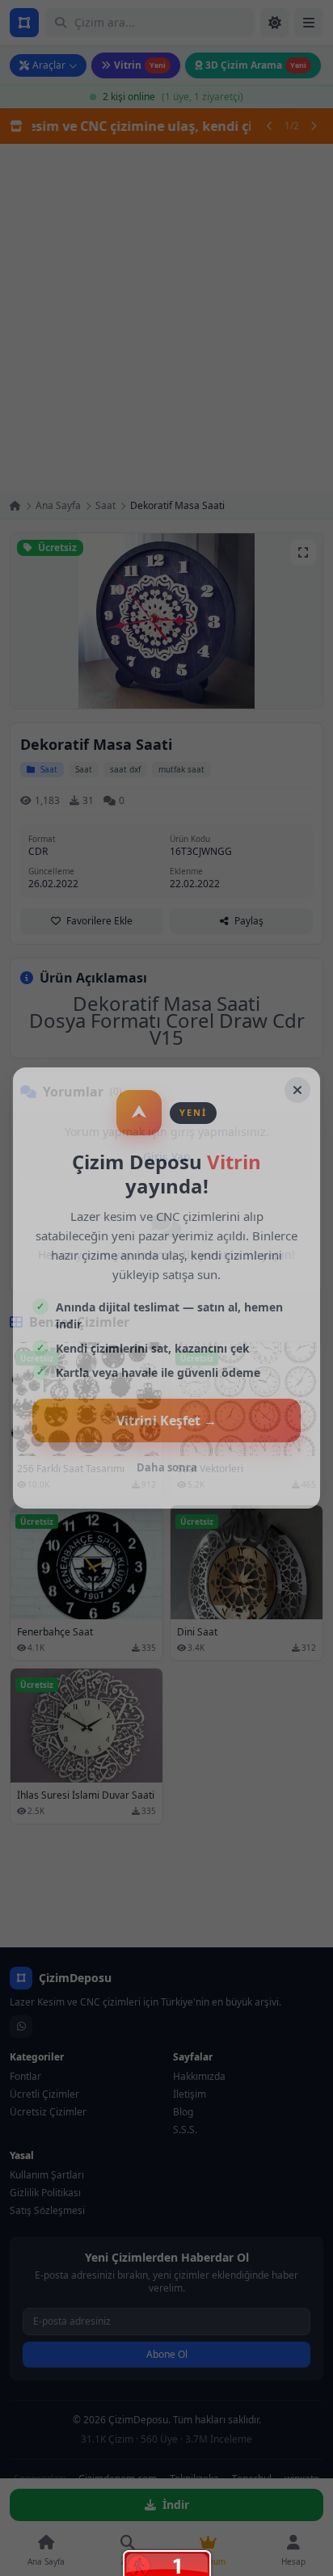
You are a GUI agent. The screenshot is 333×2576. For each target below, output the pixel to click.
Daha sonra (167, 1467)
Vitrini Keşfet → (166, 1421)
